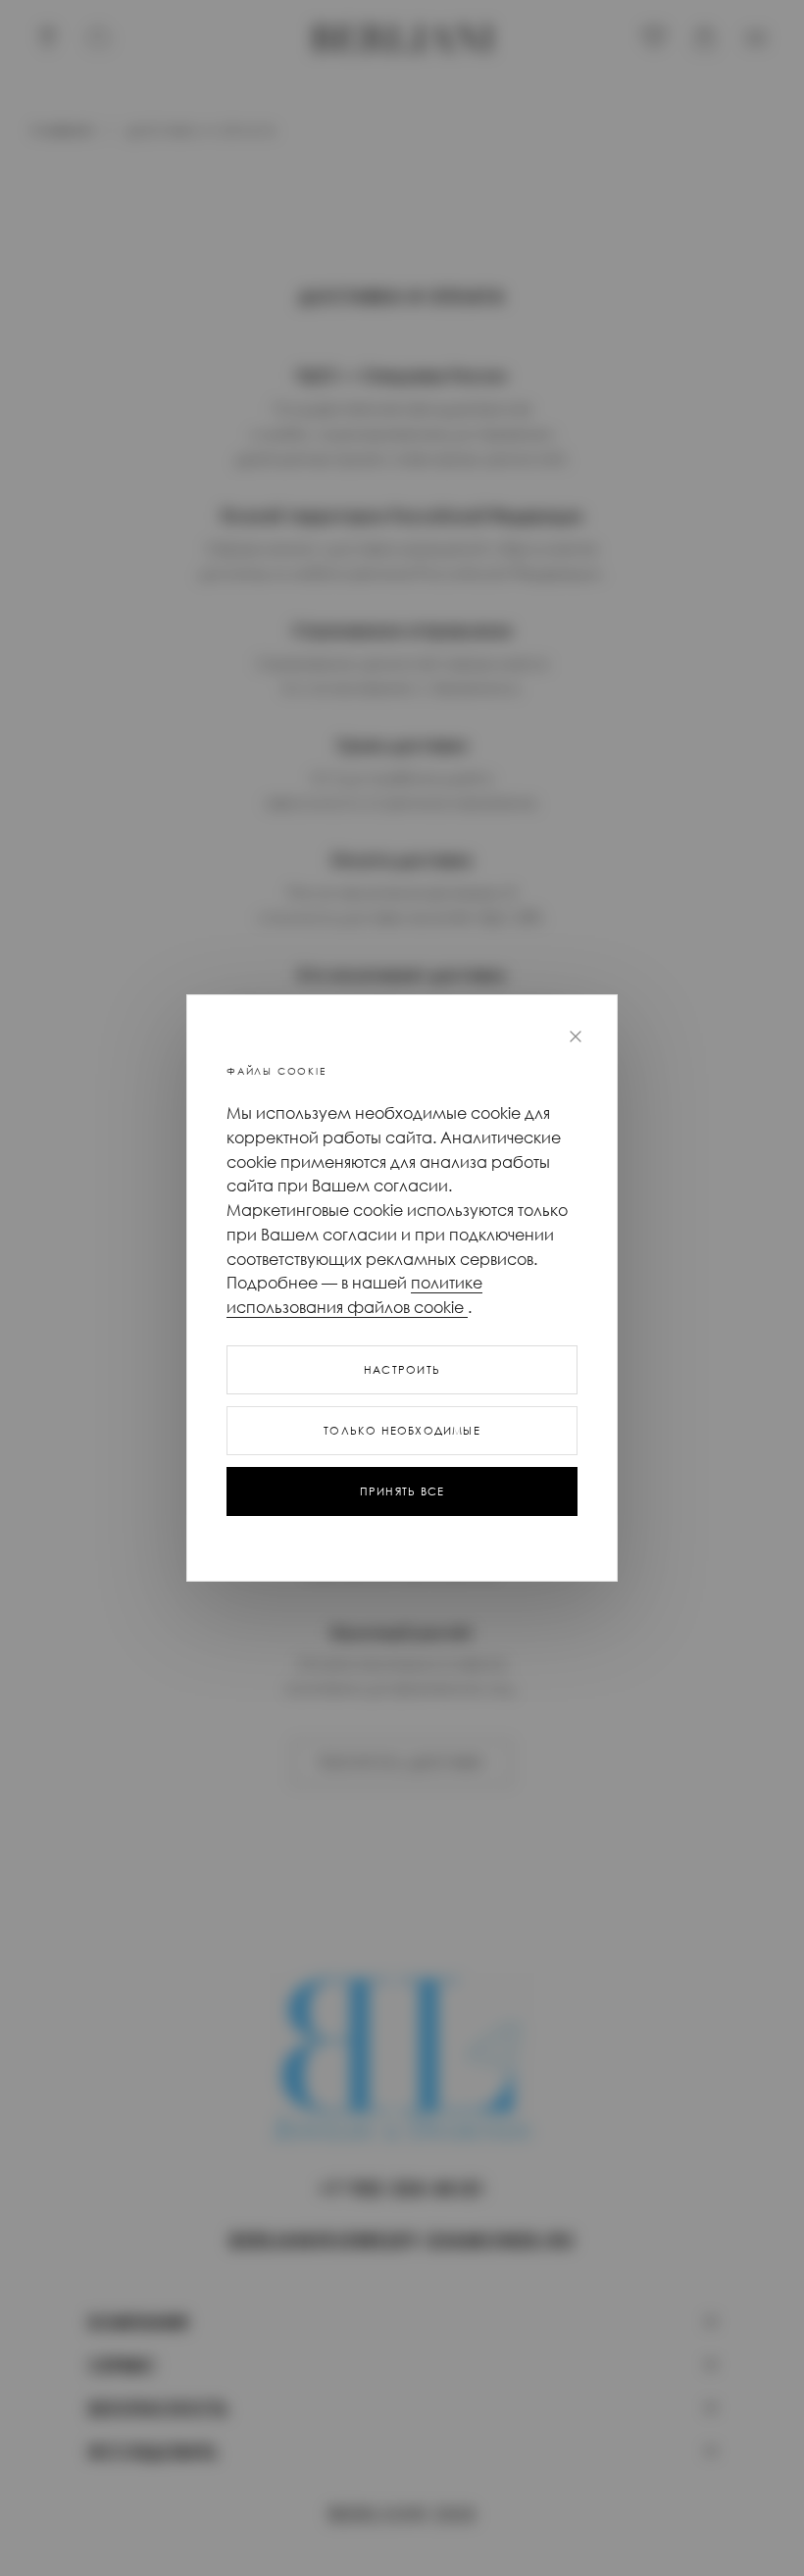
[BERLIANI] (402, 38)
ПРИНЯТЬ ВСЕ (402, 1491)
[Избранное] (654, 38)
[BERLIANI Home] (402, 2066)
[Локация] (48, 38)
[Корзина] (705, 38)
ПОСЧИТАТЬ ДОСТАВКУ (402, 1763)
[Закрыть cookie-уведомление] (576, 1036)
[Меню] (756, 38)
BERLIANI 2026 (402, 2516)
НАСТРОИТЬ (402, 1370)
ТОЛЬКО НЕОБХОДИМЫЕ (402, 1431)
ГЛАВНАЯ (62, 131)
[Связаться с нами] (99, 38)
